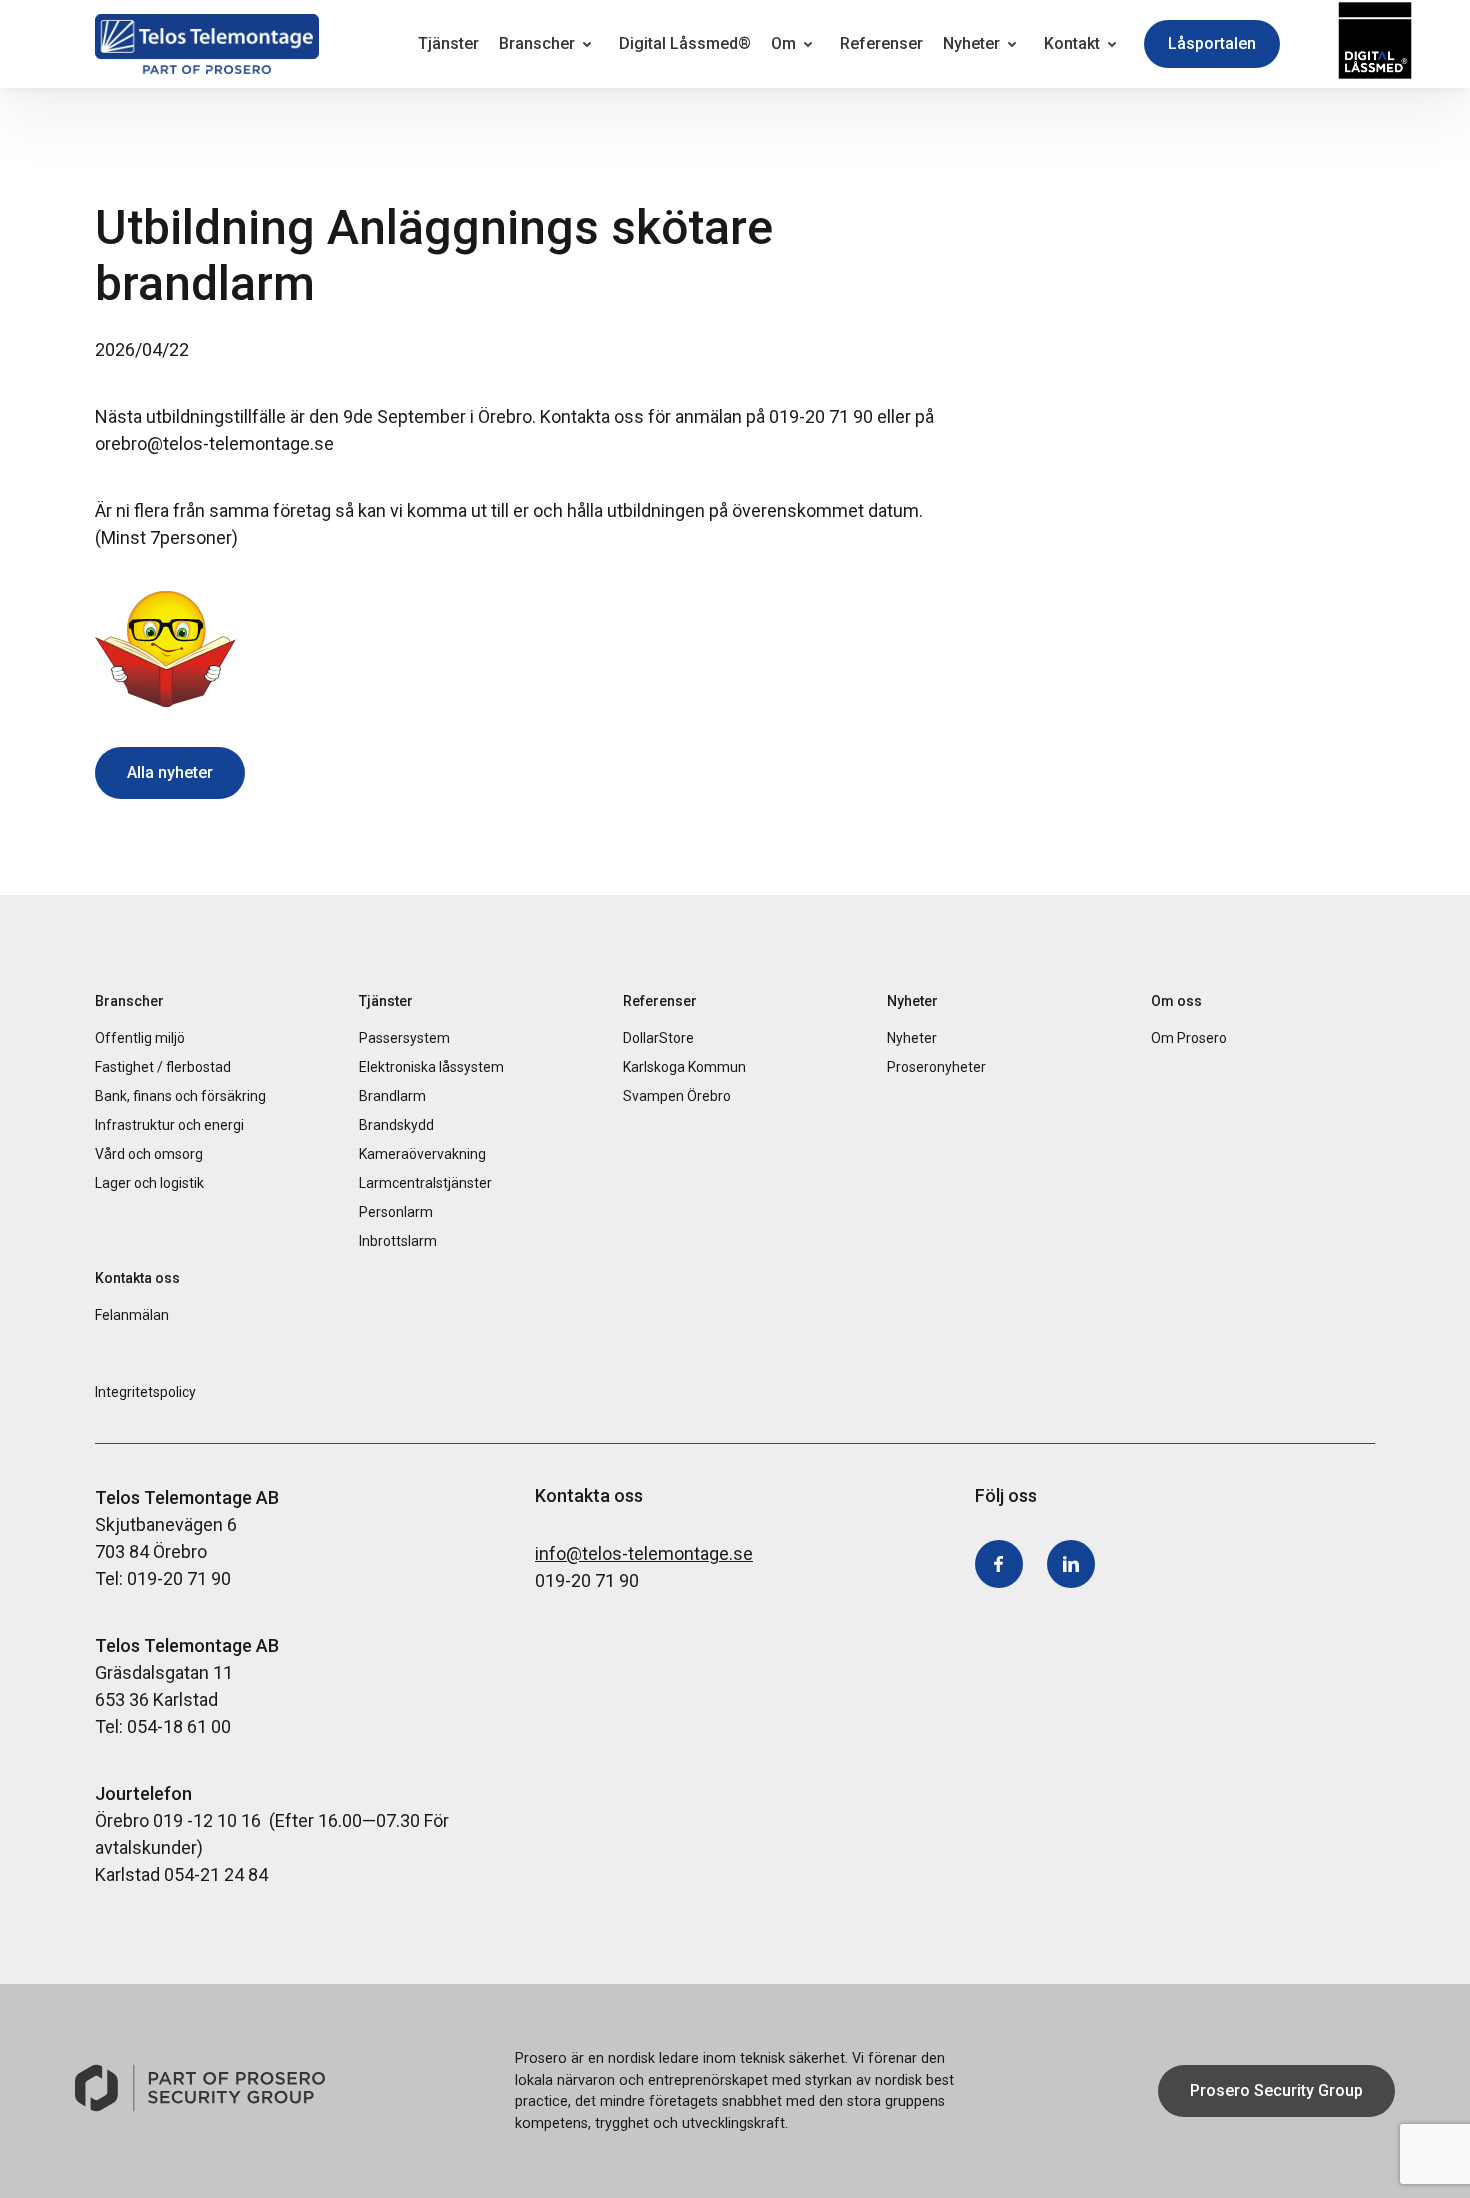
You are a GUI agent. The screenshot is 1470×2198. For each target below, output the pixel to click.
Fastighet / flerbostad (163, 1067)
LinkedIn (1071, 1564)
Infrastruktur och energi (169, 1125)
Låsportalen (1212, 43)
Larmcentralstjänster (425, 1183)
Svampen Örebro (677, 1096)
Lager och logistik (149, 1183)
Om (783, 43)
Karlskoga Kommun (684, 1067)
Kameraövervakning (422, 1154)
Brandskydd (396, 1125)
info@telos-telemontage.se (644, 1553)
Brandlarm (392, 1096)
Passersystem (404, 1038)
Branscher (537, 43)
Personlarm (396, 1212)
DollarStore (658, 1038)
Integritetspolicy (145, 1392)
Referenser (881, 43)
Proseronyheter (936, 1067)
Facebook (999, 1564)
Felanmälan (132, 1315)
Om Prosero (1189, 1038)
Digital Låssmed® (685, 43)
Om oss (1176, 1001)
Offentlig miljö (140, 1038)
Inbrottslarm (398, 1241)
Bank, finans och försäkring (180, 1096)
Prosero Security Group (1276, 2090)
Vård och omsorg (149, 1154)
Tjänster (448, 43)
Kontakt (1072, 43)
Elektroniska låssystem (431, 1067)
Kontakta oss (137, 1278)
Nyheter (971, 43)
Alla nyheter (170, 772)
